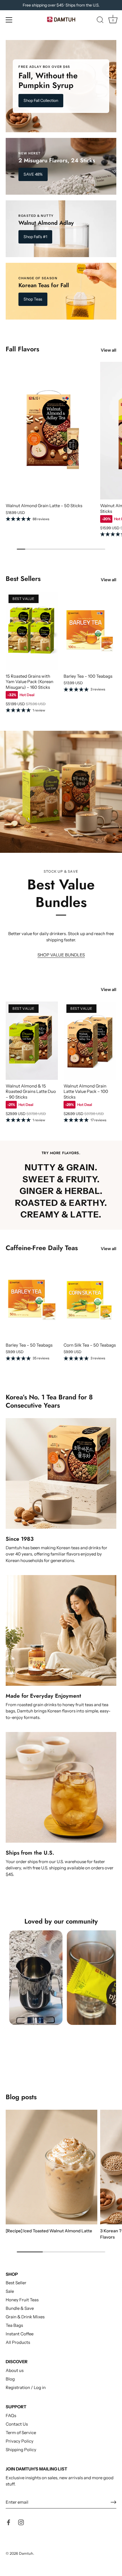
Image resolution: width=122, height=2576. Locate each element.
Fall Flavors (22, 349)
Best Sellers (23, 579)
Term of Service (21, 2433)
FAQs (11, 2416)
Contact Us (17, 2424)
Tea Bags (14, 2325)
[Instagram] (21, 2522)
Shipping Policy (21, 2450)
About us (15, 2370)
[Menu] (9, 20)
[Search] (100, 21)
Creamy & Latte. (61, 1215)
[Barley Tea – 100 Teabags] (90, 631)
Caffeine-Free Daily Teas (42, 1248)
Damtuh (26, 2553)
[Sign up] (113, 2502)
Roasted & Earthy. (61, 1203)
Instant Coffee (20, 2334)
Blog (10, 2379)
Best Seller (16, 2283)
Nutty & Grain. (61, 1168)
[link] (61, 86)
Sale (10, 2291)
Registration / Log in (26, 2387)
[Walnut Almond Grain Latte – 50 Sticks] (51, 431)
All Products (18, 2342)
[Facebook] (9, 2522)
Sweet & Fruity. (61, 1180)
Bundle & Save (20, 2308)
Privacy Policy (20, 2441)
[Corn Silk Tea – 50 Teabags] (90, 1300)
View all (109, 350)
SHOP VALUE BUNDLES (61, 955)
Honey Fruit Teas (22, 2300)
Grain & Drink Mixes (25, 2317)
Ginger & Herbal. (61, 1191)
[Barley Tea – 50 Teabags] (32, 1300)
